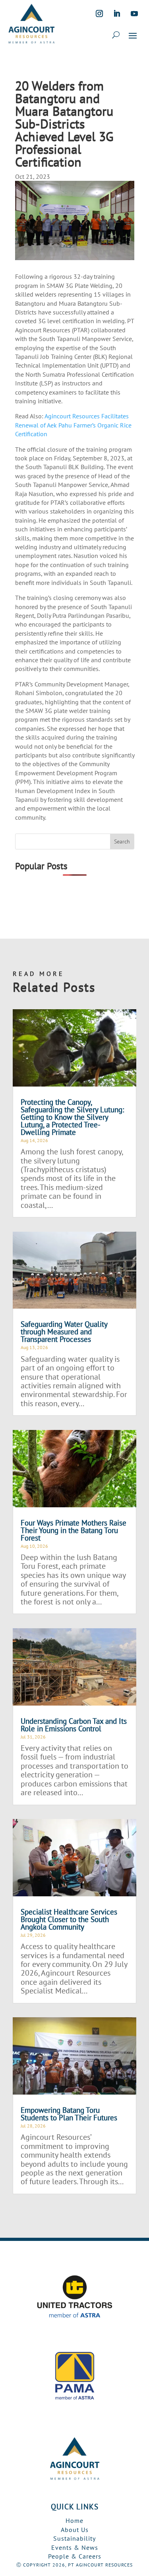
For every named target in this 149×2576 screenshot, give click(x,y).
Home (74, 2520)
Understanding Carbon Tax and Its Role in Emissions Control (74, 1725)
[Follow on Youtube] (134, 13)
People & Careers (75, 2556)
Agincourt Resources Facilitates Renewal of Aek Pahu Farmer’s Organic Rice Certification (73, 425)
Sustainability (74, 2538)
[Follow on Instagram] (99, 13)
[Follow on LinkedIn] (117, 13)
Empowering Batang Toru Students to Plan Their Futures (69, 2114)
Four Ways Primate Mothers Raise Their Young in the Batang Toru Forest (74, 1530)
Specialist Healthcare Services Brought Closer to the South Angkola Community (69, 1919)
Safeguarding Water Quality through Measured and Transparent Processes (64, 1332)
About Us (75, 2530)
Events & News (75, 2547)
